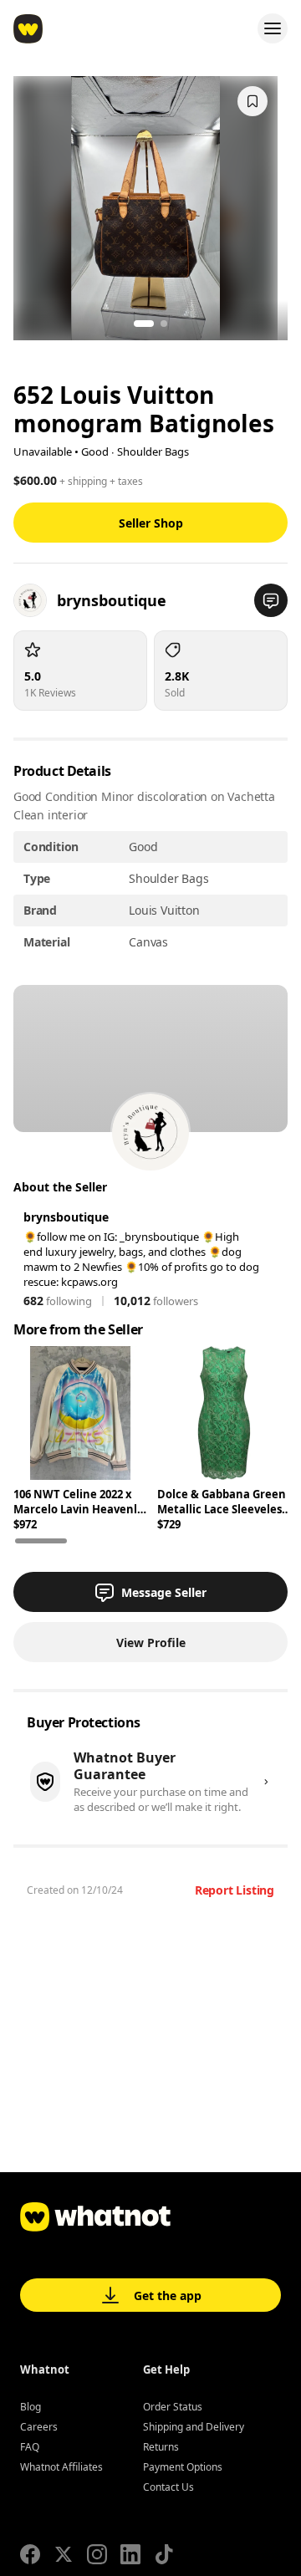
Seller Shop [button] (151, 523)
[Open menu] (273, 28)
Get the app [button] (168, 2295)
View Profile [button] (151, 1643)
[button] (271, 600)
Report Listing (235, 1890)
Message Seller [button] (164, 1592)
